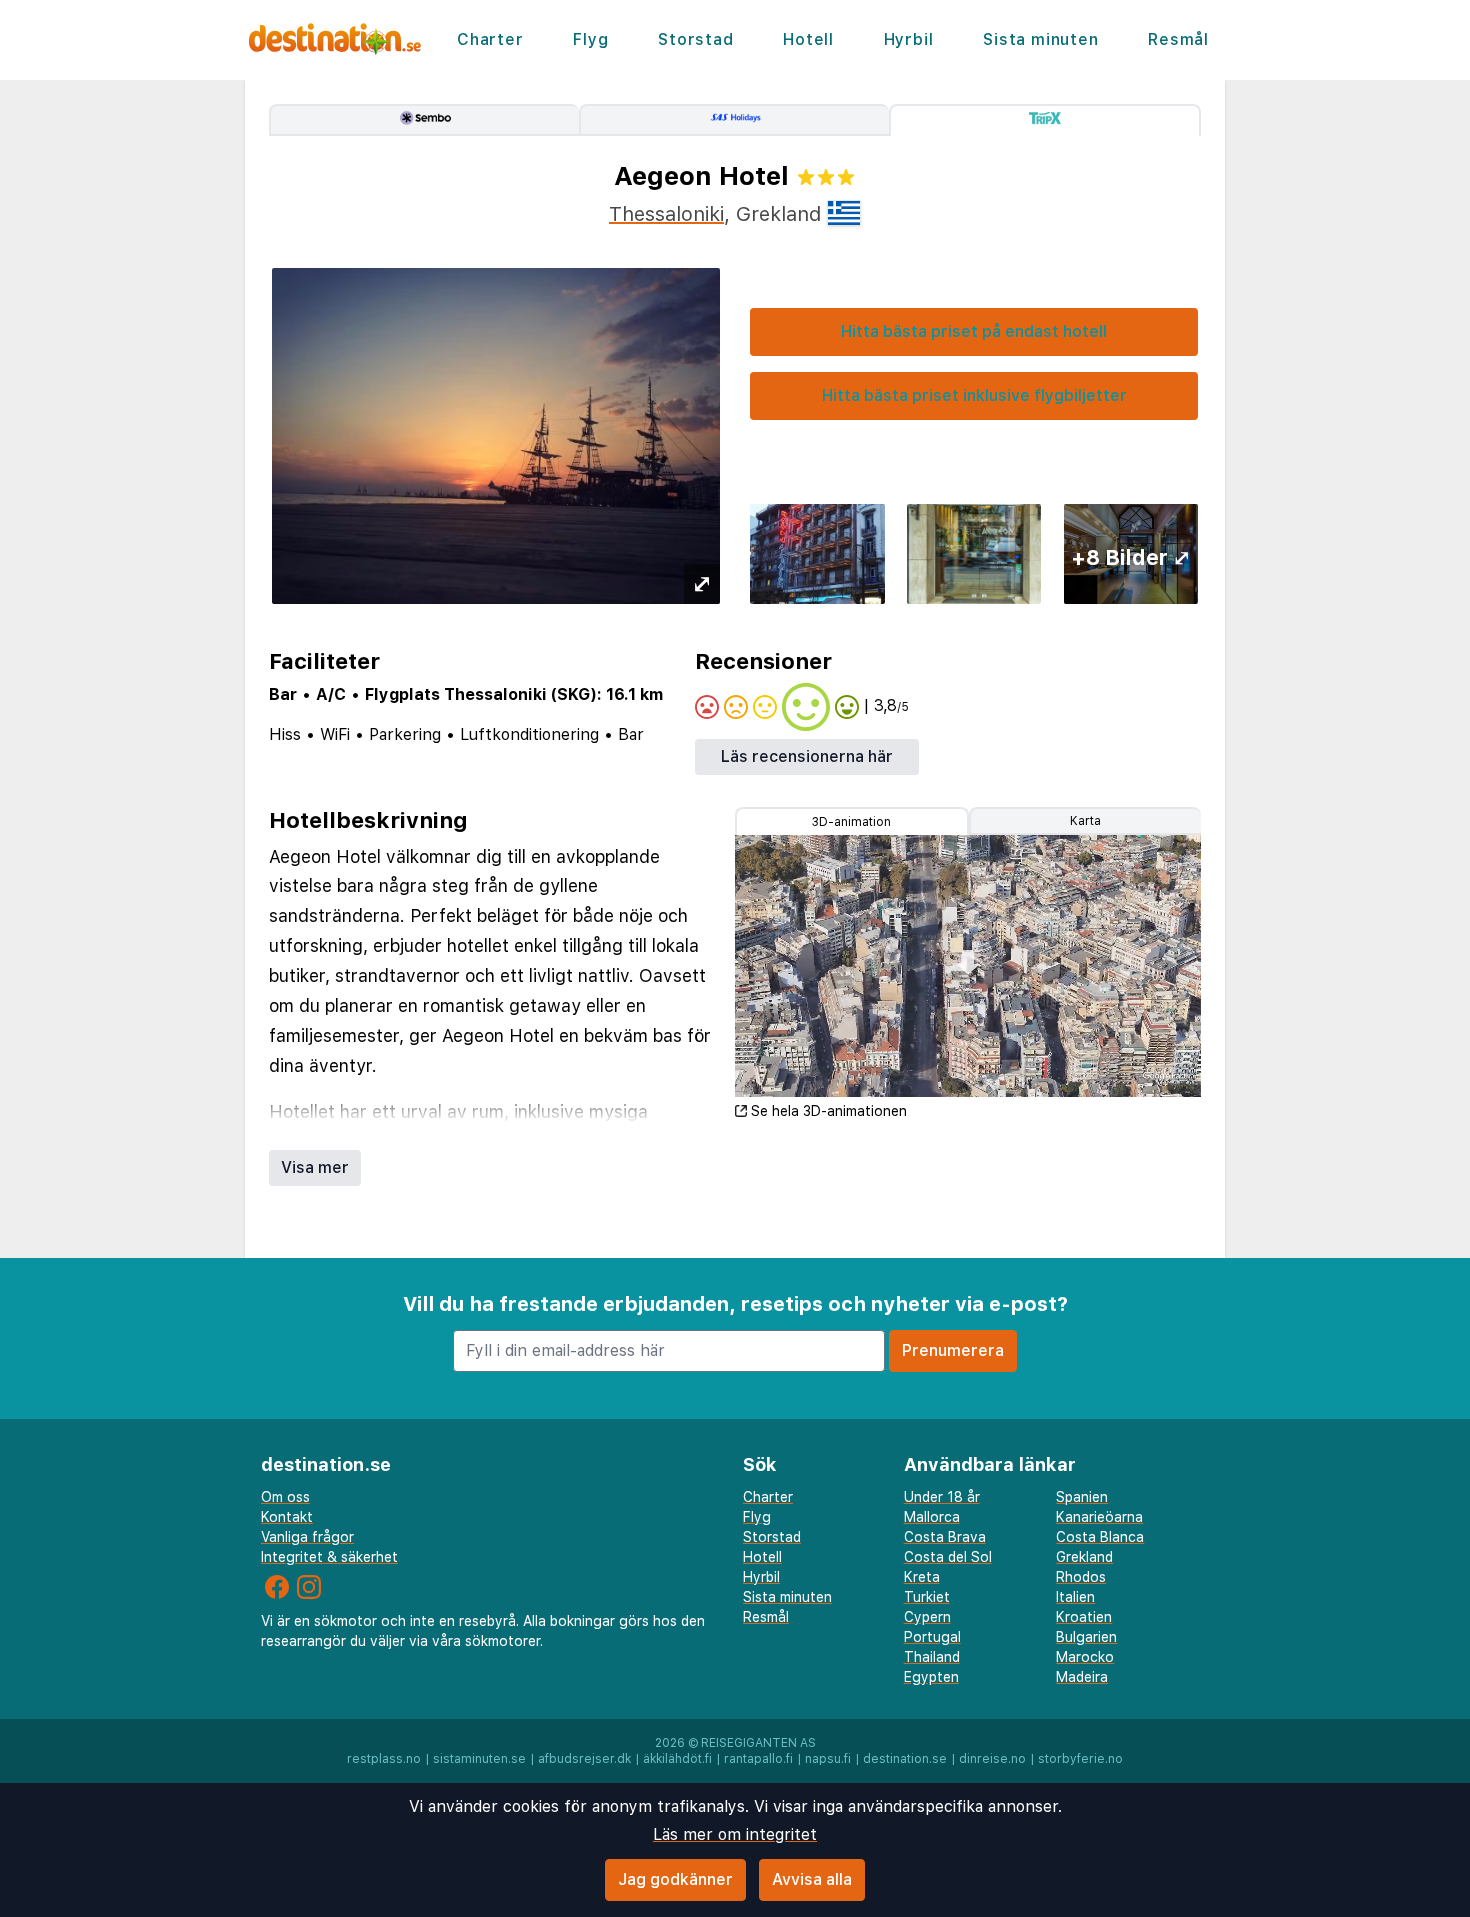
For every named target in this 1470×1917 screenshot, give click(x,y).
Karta (1085, 821)
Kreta (922, 1577)
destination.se (905, 1759)
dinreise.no (992, 1759)
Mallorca (932, 1517)
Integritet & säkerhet (329, 1557)
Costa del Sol (948, 1557)
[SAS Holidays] (734, 120)
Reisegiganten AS (758, 1743)
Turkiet (927, 1597)
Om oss (285, 1497)
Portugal (932, 1637)
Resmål (1178, 39)
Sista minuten (1040, 39)
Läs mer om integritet (735, 1834)
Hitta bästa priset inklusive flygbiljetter (974, 395)
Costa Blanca (1100, 1537)
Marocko (1085, 1657)
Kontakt (287, 1517)
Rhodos (1081, 1577)
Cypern (927, 1617)
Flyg (590, 39)
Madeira (1082, 1677)
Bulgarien (1086, 1637)
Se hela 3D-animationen (829, 1111)
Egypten (931, 1677)
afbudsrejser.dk (584, 1759)
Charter (490, 39)
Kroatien (1084, 1617)
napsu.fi (828, 1759)
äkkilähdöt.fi (677, 1759)
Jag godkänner (675, 1879)
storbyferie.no (1080, 1759)
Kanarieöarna (1099, 1517)
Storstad (695, 39)
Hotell (808, 39)
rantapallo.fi (758, 1759)
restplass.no (384, 1759)
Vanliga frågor (307, 1537)
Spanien (1082, 1497)
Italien (1075, 1597)
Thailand (932, 1657)
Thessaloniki (666, 214)
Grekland (1084, 1557)
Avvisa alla (812, 1879)
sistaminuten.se (479, 1759)
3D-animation (851, 822)
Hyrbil (909, 39)
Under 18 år (942, 1497)
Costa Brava (945, 1537)
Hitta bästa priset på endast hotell (974, 331)
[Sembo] (424, 120)
